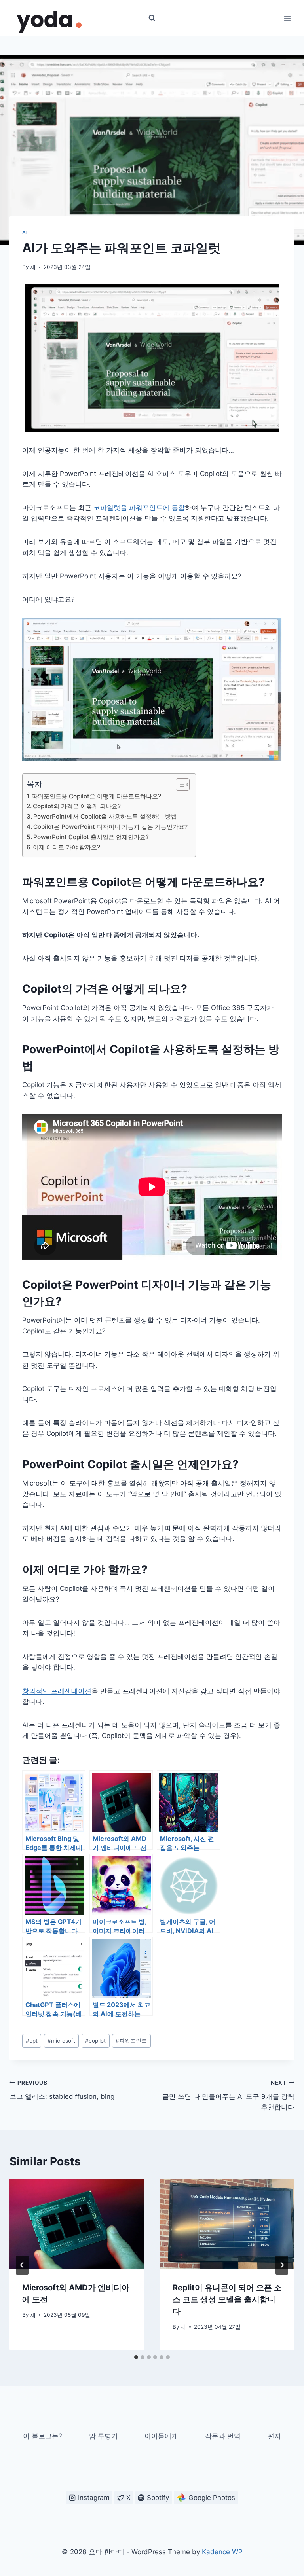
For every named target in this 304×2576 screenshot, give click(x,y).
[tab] (136, 2357)
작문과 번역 (223, 2436)
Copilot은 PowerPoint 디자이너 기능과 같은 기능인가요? (110, 827)
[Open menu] (287, 18)
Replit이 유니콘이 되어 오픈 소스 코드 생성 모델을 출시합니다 (227, 2299)
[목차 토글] (179, 785)
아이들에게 (161, 2436)
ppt (32, 2041)
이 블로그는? (43, 2436)
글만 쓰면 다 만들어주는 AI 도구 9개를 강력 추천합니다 (228, 2095)
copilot (95, 2041)
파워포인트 (131, 2041)
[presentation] (77, 2224)
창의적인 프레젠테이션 (57, 1691)
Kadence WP (222, 2552)
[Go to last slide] (22, 2265)
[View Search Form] (152, 18)
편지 (274, 2436)
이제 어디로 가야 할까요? (66, 847)
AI (25, 232)
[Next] (282, 2265)
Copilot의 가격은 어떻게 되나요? (77, 806)
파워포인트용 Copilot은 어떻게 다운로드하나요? (96, 796)
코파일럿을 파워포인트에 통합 (138, 508)
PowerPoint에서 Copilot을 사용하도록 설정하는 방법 (105, 816)
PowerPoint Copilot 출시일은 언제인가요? (91, 837)
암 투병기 (104, 2436)
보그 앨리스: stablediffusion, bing (62, 2090)
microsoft (61, 2041)
